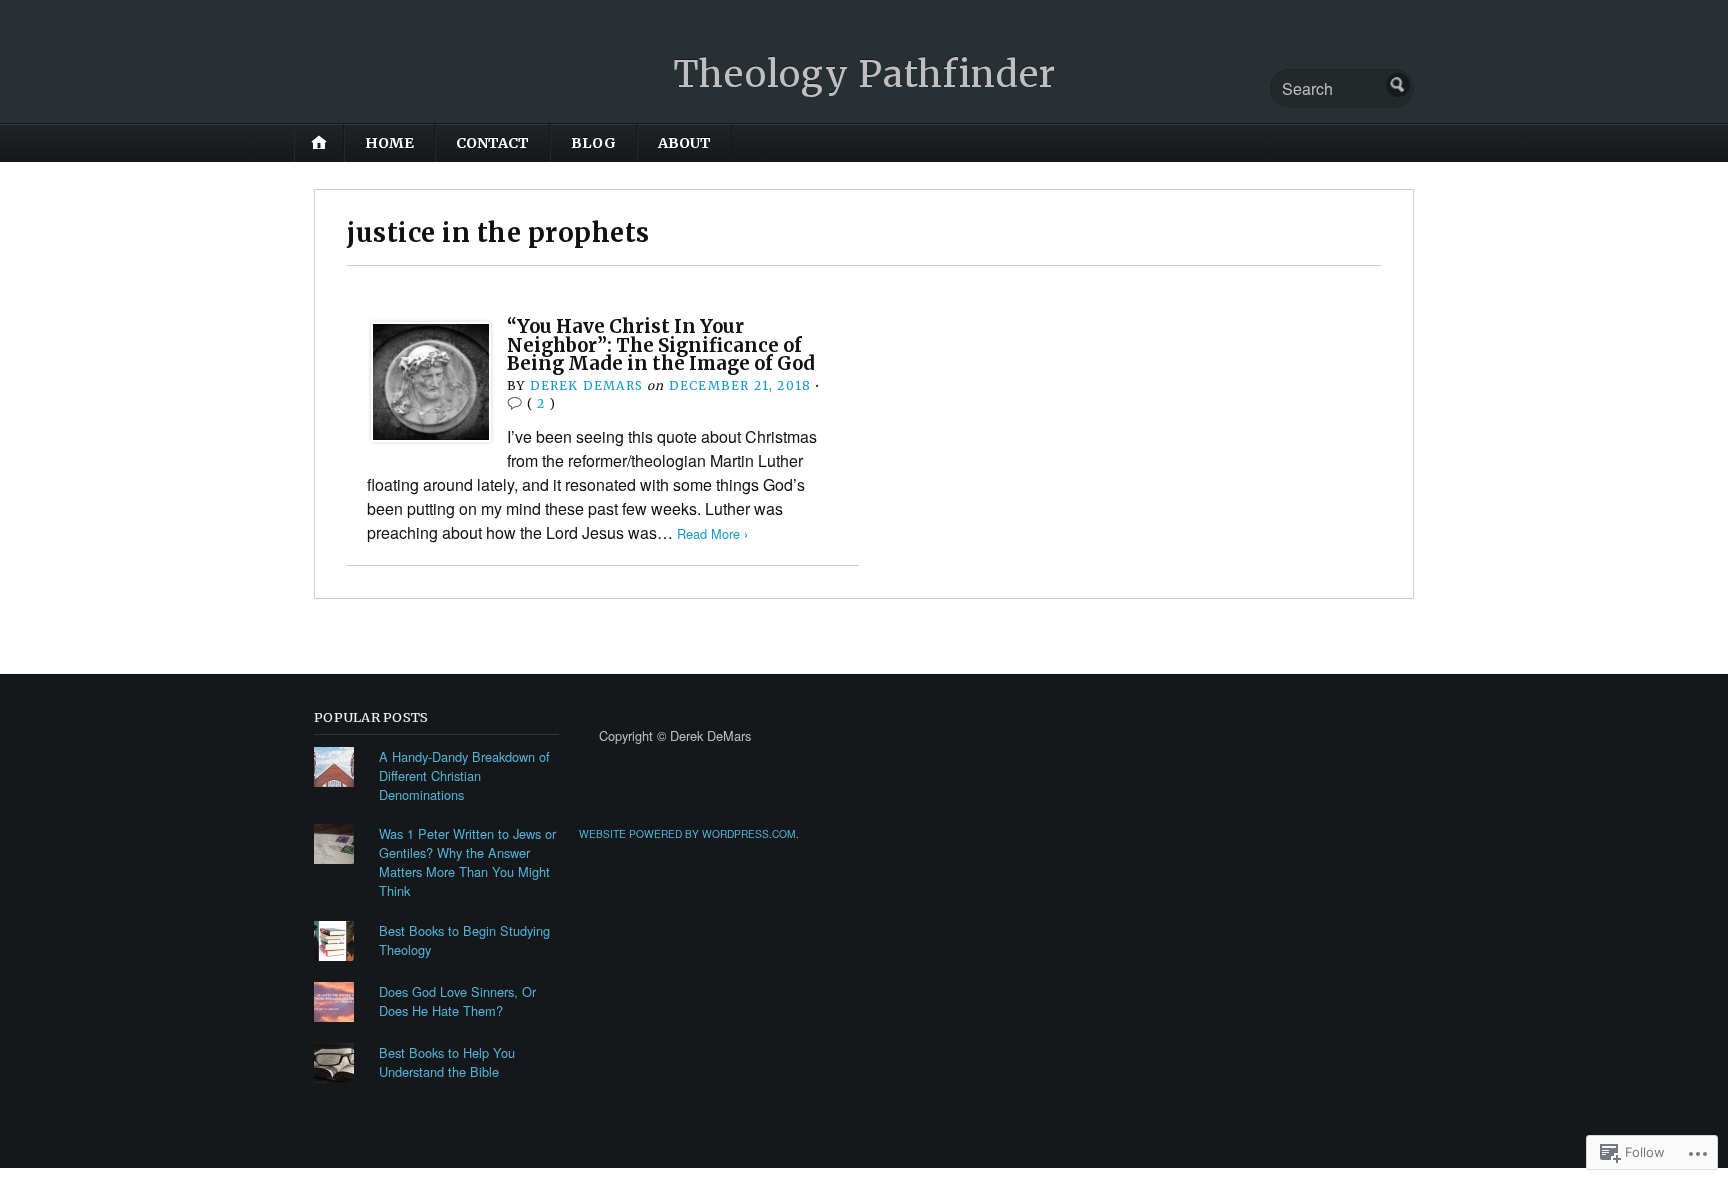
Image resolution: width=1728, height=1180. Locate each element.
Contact (492, 143)
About (684, 143)
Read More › (712, 533)
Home (389, 143)
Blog (593, 143)
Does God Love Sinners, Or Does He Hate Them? (457, 1001)
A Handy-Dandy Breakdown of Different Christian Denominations (464, 775)
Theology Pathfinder (864, 74)
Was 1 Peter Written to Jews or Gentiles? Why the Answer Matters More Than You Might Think (467, 862)
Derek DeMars (586, 385)
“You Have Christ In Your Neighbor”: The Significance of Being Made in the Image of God (661, 345)
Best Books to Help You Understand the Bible (447, 1062)
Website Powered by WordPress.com (687, 833)
